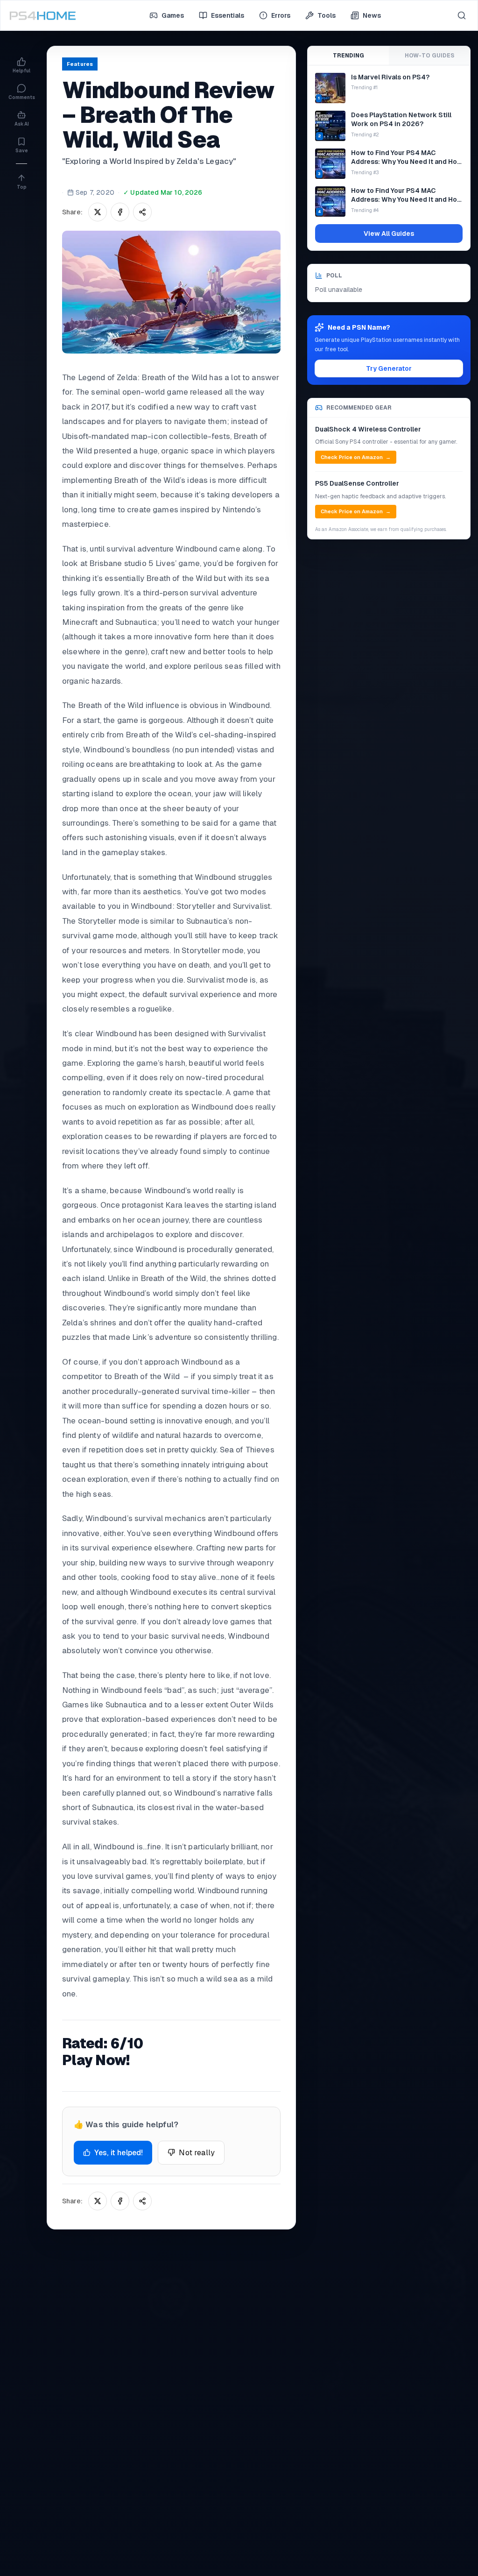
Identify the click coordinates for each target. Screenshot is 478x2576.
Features (80, 64)
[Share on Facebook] (120, 212)
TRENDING (348, 56)
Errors (281, 15)
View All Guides (389, 234)
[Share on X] (98, 212)
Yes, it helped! (119, 2153)
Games (173, 15)
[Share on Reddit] (142, 212)
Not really (197, 2153)
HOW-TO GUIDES (429, 56)
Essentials (228, 15)
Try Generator (389, 368)
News (372, 15)
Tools (327, 15)
